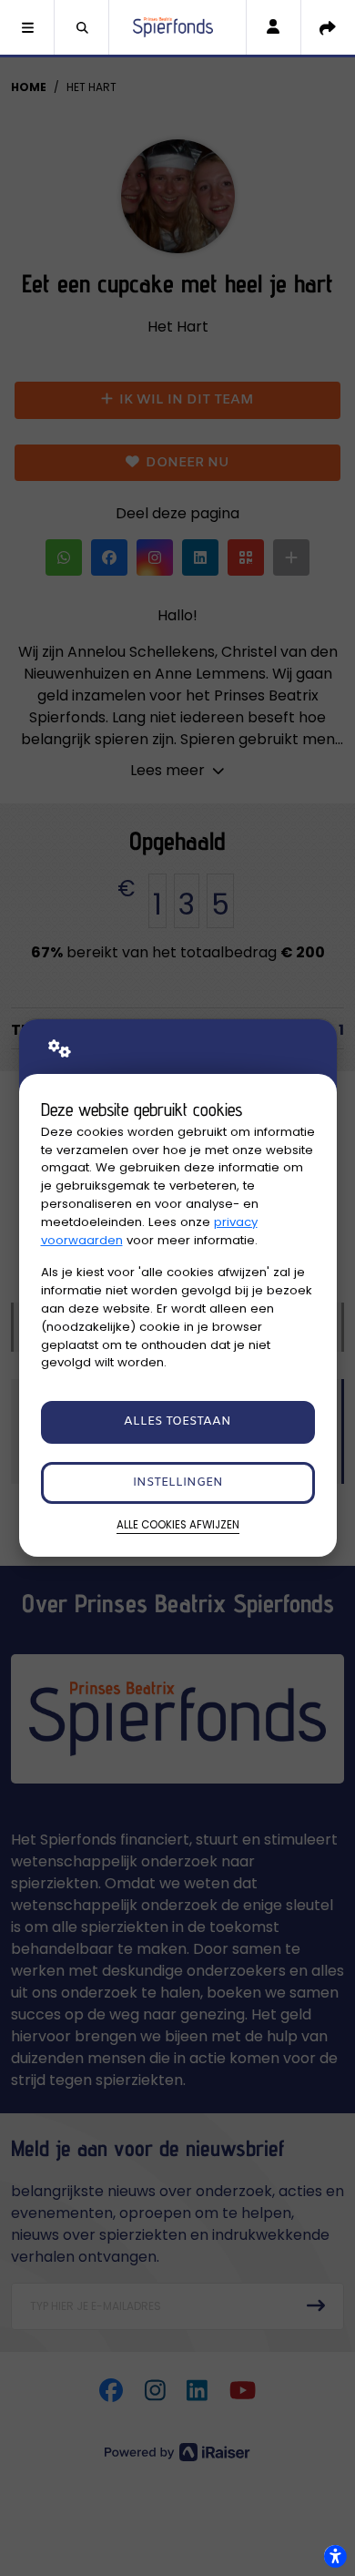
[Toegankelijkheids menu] (335, 2556)
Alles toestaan (177, 1421)
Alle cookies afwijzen (178, 1525)
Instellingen (178, 1482)
